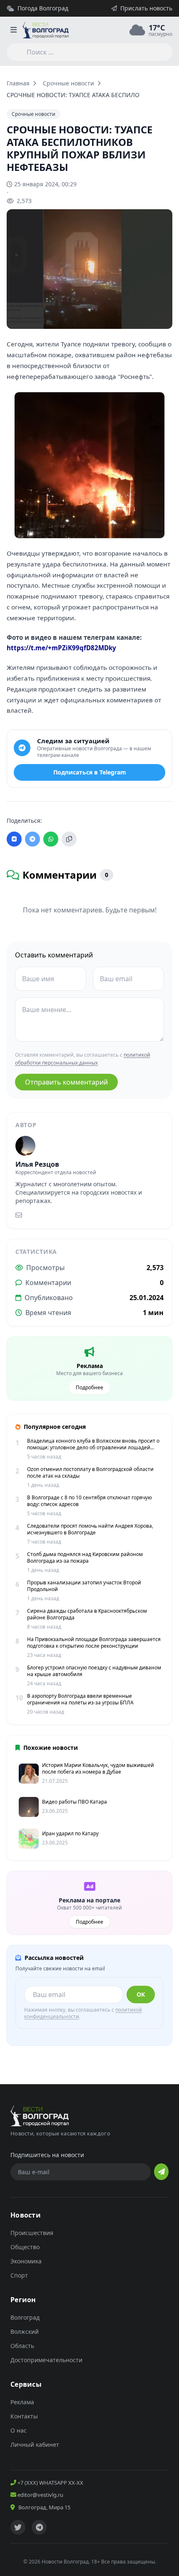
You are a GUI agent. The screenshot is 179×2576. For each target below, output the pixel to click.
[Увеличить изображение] (162, 316)
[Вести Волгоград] (46, 30)
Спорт (19, 2275)
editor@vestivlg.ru (40, 2495)
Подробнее (89, 1387)
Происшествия (32, 2233)
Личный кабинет (35, 2444)
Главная (18, 83)
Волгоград (25, 2317)
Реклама (22, 2402)
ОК (141, 1994)
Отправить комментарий (66, 1082)
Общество (25, 2247)
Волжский (25, 2332)
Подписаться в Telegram (90, 772)
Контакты (24, 2416)
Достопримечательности (46, 2360)
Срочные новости (68, 83)
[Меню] (13, 30)
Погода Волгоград (43, 8)
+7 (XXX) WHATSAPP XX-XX (50, 2483)
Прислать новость (146, 8)
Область (22, 2346)
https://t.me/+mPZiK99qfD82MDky (61, 648)
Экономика (26, 2261)
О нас (19, 2430)
